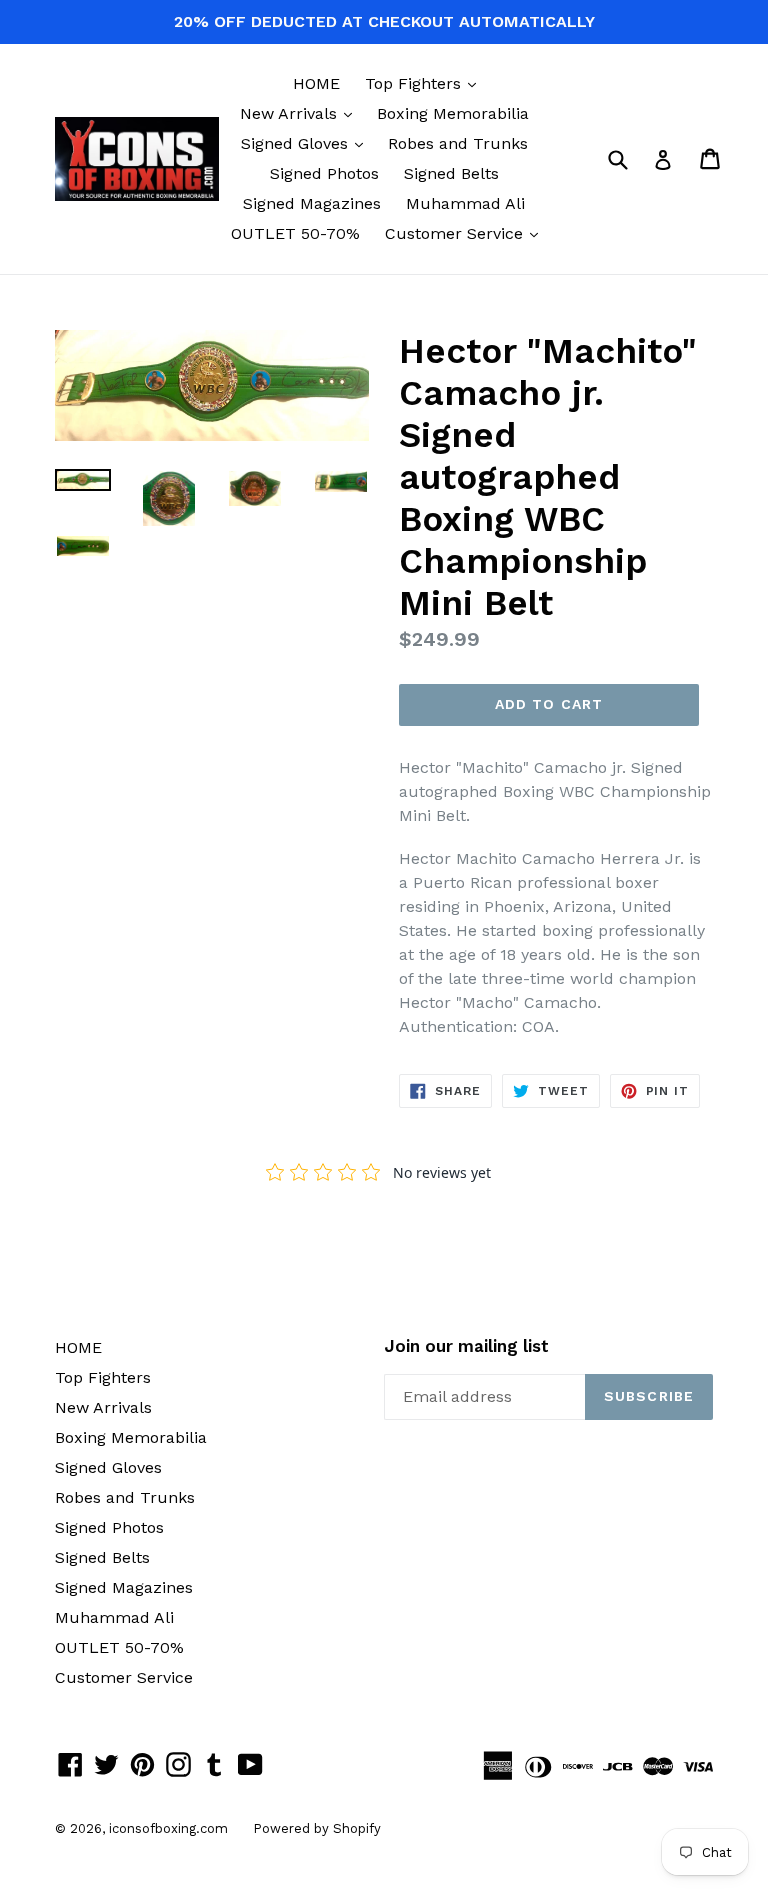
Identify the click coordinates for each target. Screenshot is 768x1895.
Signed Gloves (307, 143)
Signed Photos (324, 173)
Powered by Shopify (317, 1828)
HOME (316, 83)
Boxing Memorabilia (453, 113)
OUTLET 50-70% (295, 233)
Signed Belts (451, 173)
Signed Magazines (312, 203)
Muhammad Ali (465, 203)
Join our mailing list (466, 1346)
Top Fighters (425, 83)
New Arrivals (301, 113)
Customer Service (466, 233)
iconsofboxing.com (168, 1828)
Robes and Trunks (458, 143)
